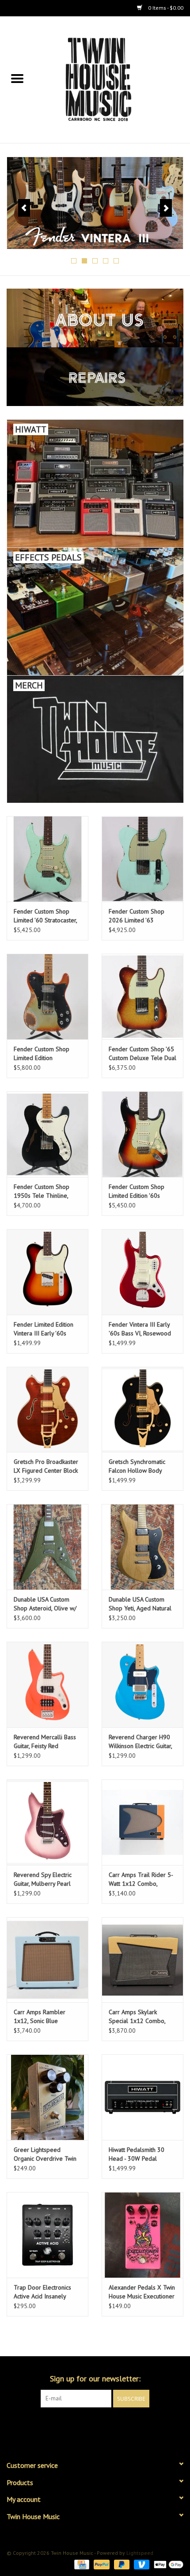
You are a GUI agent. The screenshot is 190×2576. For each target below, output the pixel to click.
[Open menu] (17, 78)
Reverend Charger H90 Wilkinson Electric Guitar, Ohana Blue (140, 1742)
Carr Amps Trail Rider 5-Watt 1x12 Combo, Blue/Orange (141, 1879)
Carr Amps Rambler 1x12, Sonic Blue (40, 2016)
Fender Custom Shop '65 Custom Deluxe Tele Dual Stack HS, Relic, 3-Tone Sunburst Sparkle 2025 (142, 1054)
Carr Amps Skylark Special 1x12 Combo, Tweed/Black (137, 2017)
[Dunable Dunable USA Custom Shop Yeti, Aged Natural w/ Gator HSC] (142, 1547)
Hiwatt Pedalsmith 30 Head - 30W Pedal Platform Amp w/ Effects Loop (141, 2154)
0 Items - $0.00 (165, 8)
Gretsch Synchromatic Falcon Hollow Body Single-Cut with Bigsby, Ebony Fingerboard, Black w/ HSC (142, 1466)
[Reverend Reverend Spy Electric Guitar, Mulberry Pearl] (47, 1822)
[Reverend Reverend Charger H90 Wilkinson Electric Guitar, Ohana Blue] (142, 1685)
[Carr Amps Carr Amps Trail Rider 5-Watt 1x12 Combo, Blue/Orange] (142, 1822)
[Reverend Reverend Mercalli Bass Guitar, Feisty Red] (47, 1685)
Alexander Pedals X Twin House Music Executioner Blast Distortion (142, 2292)
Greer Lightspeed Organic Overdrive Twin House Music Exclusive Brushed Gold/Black (45, 2154)
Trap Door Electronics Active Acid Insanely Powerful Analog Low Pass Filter (42, 2292)
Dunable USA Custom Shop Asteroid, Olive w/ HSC (45, 1604)
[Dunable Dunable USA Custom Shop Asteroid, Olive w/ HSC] (47, 1547)
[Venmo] (141, 2564)
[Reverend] (95, 203)
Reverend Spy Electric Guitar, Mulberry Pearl (43, 1879)
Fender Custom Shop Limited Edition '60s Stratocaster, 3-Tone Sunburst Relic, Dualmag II (140, 1191)
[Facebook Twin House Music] (87, 2426)
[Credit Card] (81, 2564)
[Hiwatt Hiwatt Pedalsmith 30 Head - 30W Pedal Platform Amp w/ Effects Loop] (142, 2097)
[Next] (166, 208)
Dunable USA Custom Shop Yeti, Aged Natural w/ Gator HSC (140, 1604)
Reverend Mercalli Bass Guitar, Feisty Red (45, 1741)
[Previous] (24, 208)
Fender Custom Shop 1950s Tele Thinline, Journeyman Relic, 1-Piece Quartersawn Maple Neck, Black (42, 1191)
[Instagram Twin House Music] (103, 2426)
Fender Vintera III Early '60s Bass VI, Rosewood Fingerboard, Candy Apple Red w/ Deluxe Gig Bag (142, 1329)
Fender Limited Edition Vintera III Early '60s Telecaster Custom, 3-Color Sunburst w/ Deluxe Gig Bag (44, 1329)
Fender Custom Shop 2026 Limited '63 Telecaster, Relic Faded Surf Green (139, 916)
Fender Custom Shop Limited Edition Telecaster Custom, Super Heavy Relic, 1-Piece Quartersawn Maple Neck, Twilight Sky (47, 1054)
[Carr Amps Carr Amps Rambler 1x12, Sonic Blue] (47, 1960)
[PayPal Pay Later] (121, 2564)
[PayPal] (101, 2564)
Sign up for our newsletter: (95, 2379)
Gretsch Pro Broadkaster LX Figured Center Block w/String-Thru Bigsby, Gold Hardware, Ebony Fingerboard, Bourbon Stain (46, 1466)
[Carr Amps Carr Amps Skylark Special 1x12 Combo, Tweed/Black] (142, 1960)
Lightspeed (140, 2553)
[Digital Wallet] (167, 2564)
